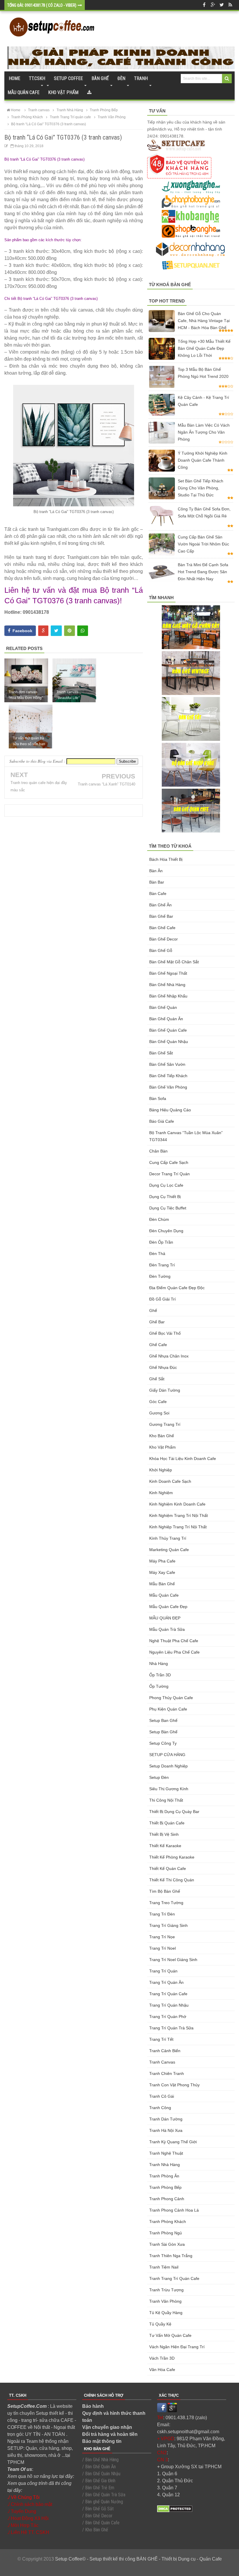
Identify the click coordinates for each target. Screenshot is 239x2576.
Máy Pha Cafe (162, 1561)
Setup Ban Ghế (163, 1720)
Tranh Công (160, 2108)
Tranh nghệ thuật (166, 2153)
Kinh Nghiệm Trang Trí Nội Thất (179, 1515)
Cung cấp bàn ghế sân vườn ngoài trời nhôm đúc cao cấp (203, 544)
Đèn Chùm (159, 1219)
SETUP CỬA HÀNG (167, 1755)
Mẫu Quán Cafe (164, 1595)
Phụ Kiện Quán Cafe (168, 1709)
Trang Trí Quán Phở (168, 2017)
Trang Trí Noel (162, 1948)
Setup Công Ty (163, 1743)
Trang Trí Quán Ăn (166, 1982)
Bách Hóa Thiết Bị (166, 859)
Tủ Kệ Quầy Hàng (166, 2313)
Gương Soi (159, 1413)
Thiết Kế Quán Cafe (168, 1868)
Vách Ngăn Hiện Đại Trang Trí (177, 2347)
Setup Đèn (159, 1777)
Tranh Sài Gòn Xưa (167, 2244)
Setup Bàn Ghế (163, 1732)
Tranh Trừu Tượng (166, 2290)
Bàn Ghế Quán (163, 1007)
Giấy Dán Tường (165, 1390)
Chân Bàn (158, 1151)
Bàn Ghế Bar (161, 916)
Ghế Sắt (157, 1379)
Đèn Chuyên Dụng (166, 1231)
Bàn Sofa (158, 1098)
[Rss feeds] (230, 5)
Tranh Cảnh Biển (165, 2051)
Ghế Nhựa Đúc (163, 1367)
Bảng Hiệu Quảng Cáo (170, 1110)
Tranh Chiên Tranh (167, 2073)
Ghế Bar (157, 1322)
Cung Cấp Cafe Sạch (169, 1162)
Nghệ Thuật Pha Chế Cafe (174, 1641)
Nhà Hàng (159, 1664)
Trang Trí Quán (163, 1971)
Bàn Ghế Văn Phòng (168, 1087)
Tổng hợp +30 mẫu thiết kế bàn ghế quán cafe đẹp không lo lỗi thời (204, 348)
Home (14, 78)
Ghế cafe (158, 1345)
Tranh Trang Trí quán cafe (174, 2278)
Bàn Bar (157, 882)
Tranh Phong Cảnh (167, 2199)
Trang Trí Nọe (162, 1937)
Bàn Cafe (158, 894)
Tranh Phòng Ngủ (166, 2233)
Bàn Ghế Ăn (160, 905)
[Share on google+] (43, 631)
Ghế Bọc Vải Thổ (165, 1333)
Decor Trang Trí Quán (169, 1174)
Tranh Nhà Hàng (165, 2165)
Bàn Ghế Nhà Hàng (167, 985)
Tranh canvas (162, 2062)
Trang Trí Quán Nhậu (169, 2005)
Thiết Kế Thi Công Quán (172, 1880)
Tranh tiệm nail (164, 2267)
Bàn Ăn (156, 871)
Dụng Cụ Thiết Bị (165, 1197)
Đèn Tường (160, 1276)
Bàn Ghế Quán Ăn (166, 1019)
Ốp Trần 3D (160, 1675)
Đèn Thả (157, 1254)
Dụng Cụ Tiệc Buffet (168, 1208)
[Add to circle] (213, 5)
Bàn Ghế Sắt (161, 1053)
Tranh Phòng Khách (168, 2222)
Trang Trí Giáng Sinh (168, 1925)
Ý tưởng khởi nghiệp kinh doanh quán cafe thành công (203, 460)
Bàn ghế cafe (162, 928)
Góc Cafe (158, 1402)
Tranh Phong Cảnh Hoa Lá (174, 2210)
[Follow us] (222, 5)
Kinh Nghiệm (161, 1493)
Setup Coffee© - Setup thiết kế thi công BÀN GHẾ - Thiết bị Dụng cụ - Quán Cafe (138, 2559)
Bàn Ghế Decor (164, 939)
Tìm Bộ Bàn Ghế (165, 1891)
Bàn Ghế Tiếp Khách (168, 1076)
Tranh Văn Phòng (165, 2301)
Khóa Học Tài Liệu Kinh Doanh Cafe (183, 1459)
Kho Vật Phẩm (162, 1447)
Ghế (153, 1310)
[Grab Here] (89, 93)
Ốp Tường (159, 1686)
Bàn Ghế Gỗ (161, 950)
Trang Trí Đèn (162, 1914)
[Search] (227, 79)
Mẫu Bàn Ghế (162, 1584)
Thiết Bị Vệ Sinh (164, 1834)
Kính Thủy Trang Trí (168, 1538)
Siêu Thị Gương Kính (169, 1789)
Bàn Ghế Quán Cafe (168, 1030)
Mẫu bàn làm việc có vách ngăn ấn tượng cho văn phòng (204, 432)
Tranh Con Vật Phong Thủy (174, 2085)
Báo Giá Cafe (162, 1121)
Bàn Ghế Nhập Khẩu (168, 996)
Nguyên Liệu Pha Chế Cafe (174, 1652)
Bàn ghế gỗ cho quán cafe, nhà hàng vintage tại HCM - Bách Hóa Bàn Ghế (204, 321)
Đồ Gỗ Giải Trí (162, 1299)
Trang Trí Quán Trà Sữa (171, 2028)
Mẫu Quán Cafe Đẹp (168, 1607)
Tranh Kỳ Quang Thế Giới (173, 2142)
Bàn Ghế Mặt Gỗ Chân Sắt (174, 962)
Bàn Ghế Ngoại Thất (168, 973)
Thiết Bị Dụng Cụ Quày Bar (174, 1812)
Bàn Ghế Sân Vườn (167, 1064)
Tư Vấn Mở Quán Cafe (170, 2335)
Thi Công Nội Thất (166, 1800)
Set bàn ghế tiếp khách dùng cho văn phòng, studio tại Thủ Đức (201, 488)
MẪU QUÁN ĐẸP (165, 1618)
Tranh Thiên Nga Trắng (171, 2256)
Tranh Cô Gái (162, 2096)
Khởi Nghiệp (161, 1470)
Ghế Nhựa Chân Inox (169, 1356)
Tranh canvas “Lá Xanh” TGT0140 (107, 784)
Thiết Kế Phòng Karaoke (172, 1857)
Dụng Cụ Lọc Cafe (166, 1185)
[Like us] (204, 5)
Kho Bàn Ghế (162, 1436)
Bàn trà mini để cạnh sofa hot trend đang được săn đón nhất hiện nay (203, 572)
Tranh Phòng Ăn (164, 2176)
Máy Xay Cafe (162, 1572)
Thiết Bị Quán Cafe (167, 1823)
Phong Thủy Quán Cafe (171, 1698)
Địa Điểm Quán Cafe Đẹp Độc (177, 1288)
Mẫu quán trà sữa (167, 1629)
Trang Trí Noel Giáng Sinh (173, 1960)
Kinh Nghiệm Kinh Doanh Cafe (177, 1504)
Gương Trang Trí (165, 1424)
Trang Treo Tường (166, 1903)
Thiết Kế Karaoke (165, 1846)
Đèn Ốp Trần (161, 1242)
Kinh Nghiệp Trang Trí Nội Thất (178, 1527)
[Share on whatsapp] (83, 631)
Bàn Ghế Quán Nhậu (169, 1042)
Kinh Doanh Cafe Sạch (170, 1481)
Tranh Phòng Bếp (165, 2187)
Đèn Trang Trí (162, 1265)
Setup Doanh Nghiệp (168, 1766)
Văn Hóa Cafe (162, 2370)
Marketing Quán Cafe (169, 1550)
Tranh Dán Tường (166, 2119)
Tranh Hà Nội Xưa (166, 2130)
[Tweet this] (56, 631)
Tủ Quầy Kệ (160, 2324)
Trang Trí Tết (161, 2039)
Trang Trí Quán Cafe (168, 1994)
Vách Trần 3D (162, 2358)
